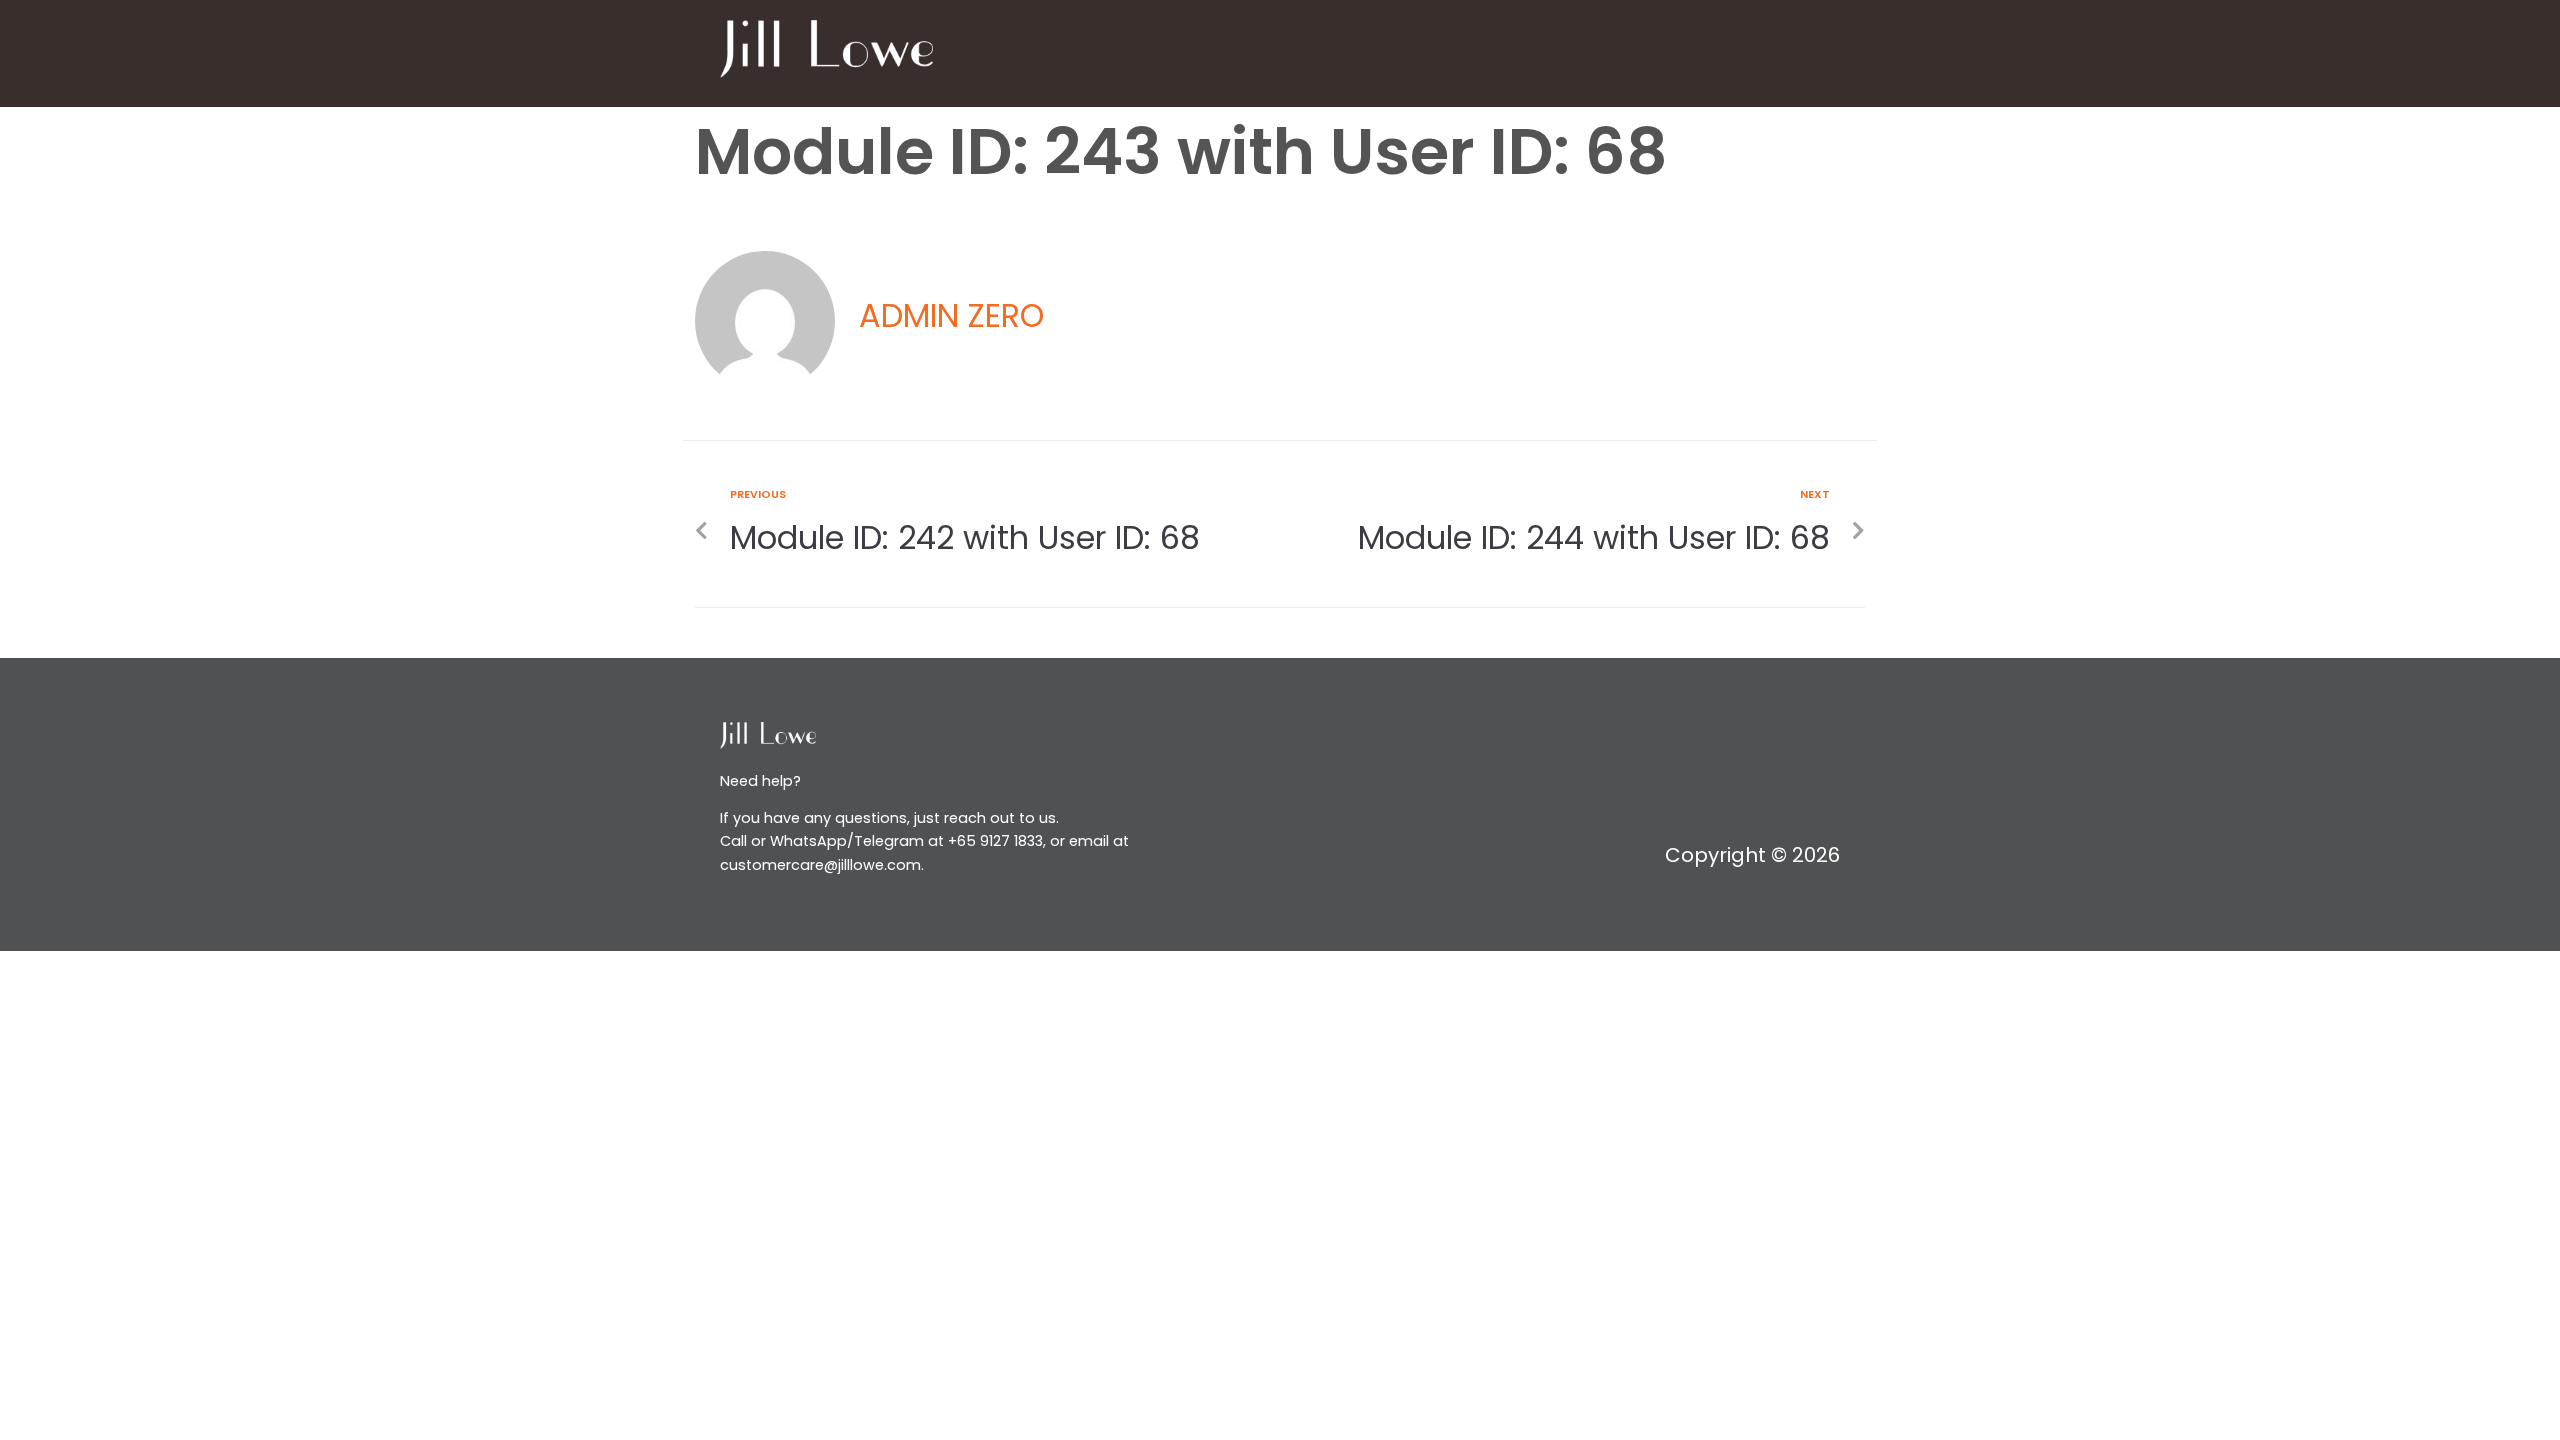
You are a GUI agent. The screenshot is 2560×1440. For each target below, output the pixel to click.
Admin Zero (951, 315)
